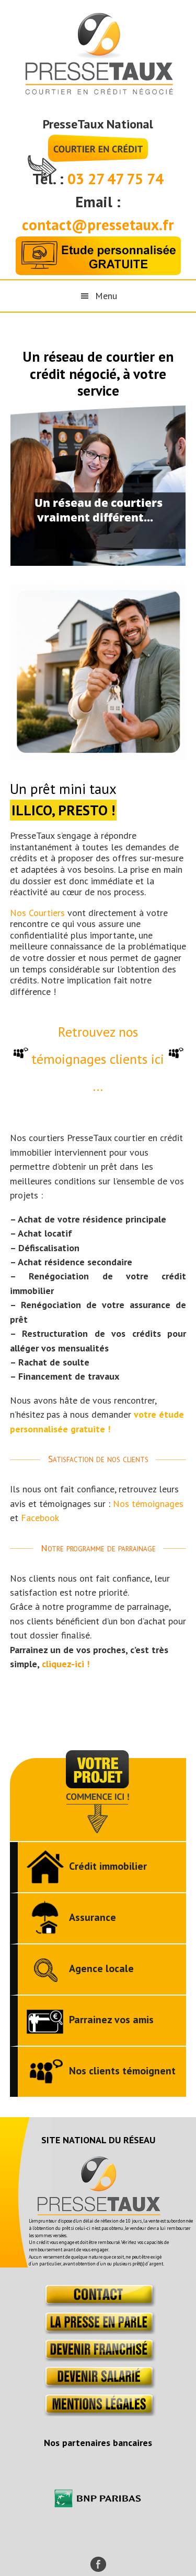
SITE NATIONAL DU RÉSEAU (98, 2140)
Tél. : (50, 179)
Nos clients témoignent (122, 2071)
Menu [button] (106, 296)
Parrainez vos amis (111, 2020)
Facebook (40, 1518)
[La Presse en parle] (98, 2331)
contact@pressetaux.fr (98, 225)
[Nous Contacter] (98, 2303)
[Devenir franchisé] (98, 2358)
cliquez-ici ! (66, 1664)
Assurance (93, 1917)
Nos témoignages (148, 1504)
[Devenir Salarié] (98, 2385)
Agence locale (101, 1968)
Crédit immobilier (108, 1866)
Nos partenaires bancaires (98, 2443)
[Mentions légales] (98, 2413)
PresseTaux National (98, 124)
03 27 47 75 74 (116, 179)
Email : (98, 202)
